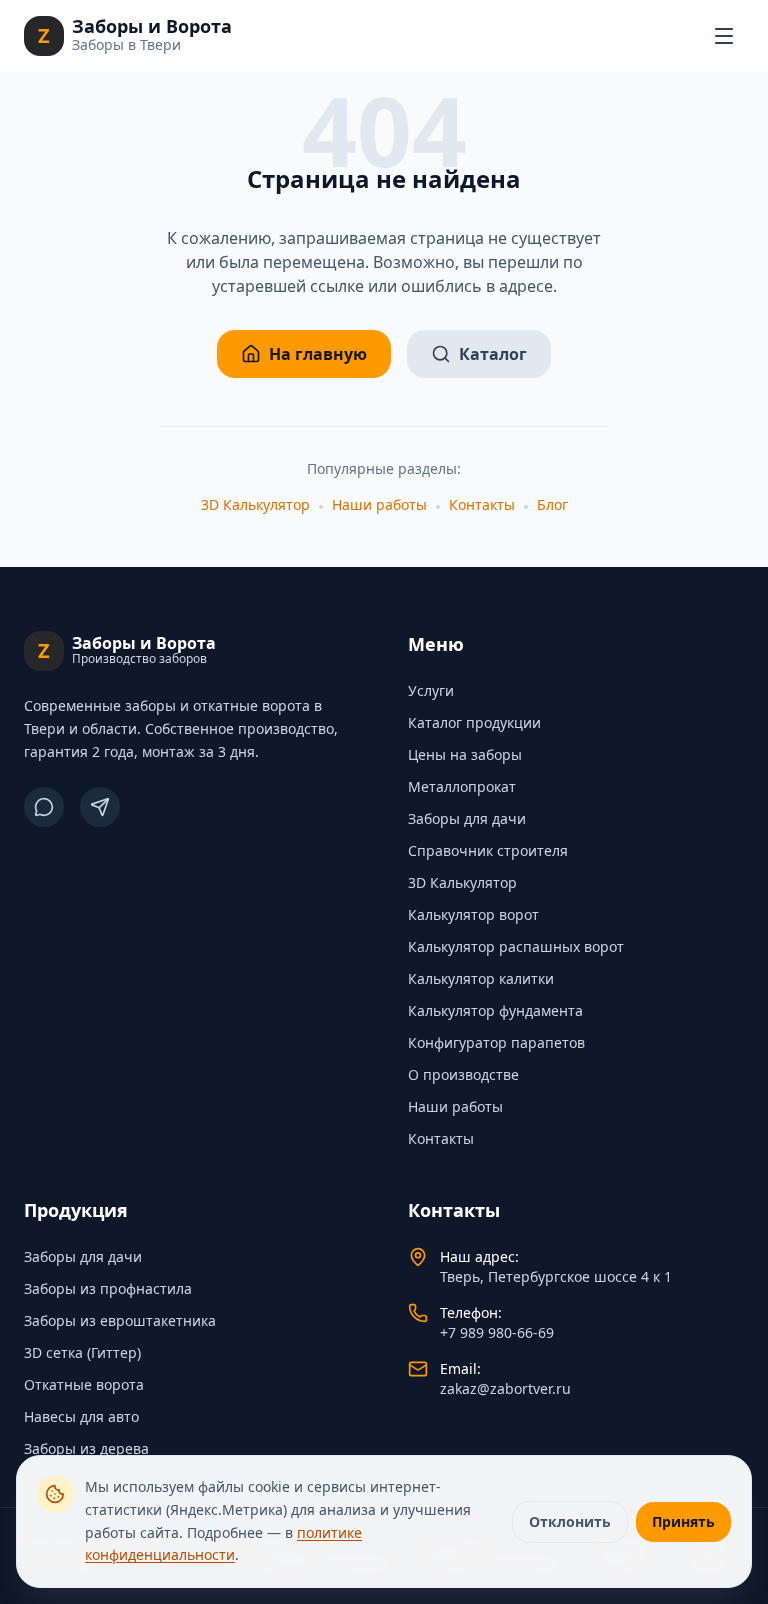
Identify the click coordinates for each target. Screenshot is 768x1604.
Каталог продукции (474, 722)
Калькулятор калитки (481, 978)
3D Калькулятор (255, 504)
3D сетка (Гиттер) (82, 1352)
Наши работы (379, 504)
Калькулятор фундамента (495, 1010)
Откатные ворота (84, 1384)
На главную (318, 354)
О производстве (463, 1074)
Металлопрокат (462, 786)
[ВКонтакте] (44, 807)
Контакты (482, 504)
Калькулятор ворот (473, 914)
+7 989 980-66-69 (497, 1332)
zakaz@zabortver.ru (505, 1388)
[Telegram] (100, 807)
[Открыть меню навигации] (724, 36)
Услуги (431, 690)
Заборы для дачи (467, 818)
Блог (552, 504)
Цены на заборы (465, 754)
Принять (683, 1521)
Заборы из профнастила (108, 1288)
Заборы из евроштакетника (120, 1320)
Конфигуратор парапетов (496, 1042)
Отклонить (570, 1521)
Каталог (493, 354)
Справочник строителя (488, 850)
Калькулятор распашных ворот (516, 946)
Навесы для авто (81, 1416)
